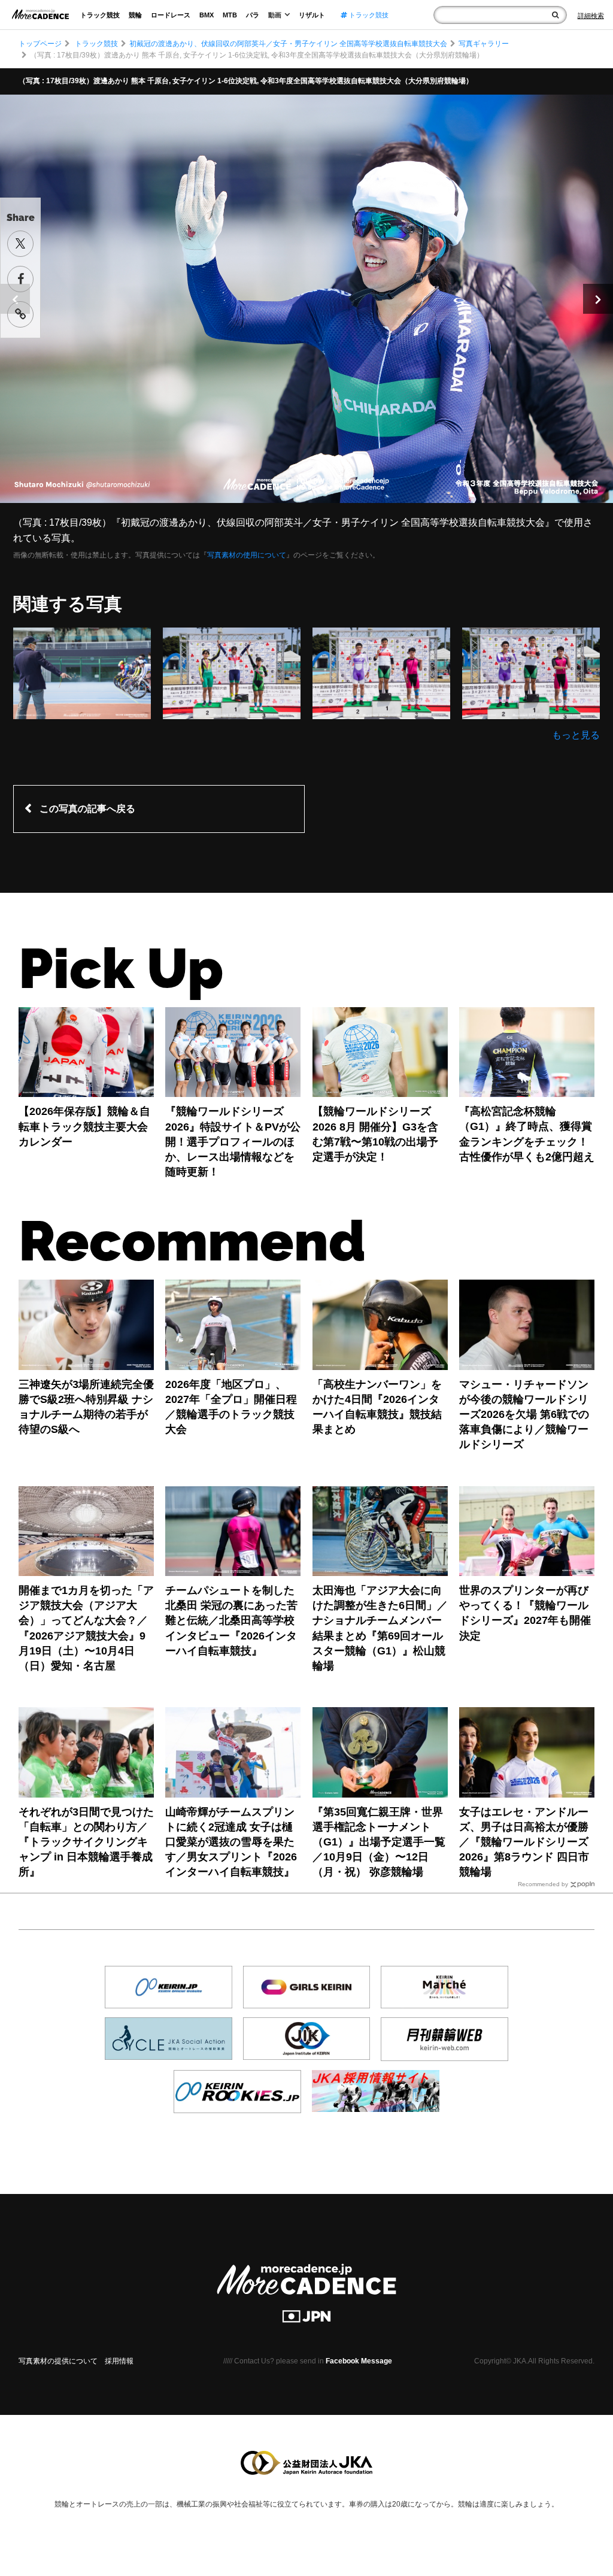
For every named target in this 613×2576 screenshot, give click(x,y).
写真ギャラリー (484, 44)
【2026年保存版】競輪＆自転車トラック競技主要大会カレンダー (84, 1126)
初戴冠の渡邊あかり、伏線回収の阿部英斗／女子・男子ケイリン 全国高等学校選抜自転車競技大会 (288, 44)
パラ (253, 15)
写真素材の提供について (58, 2361)
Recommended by (543, 1884)
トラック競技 (100, 15)
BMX (207, 15)
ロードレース (171, 15)
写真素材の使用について (247, 555)
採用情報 (119, 2361)
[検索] (555, 15)
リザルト (312, 15)
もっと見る (576, 735)
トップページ (40, 44)
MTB (230, 15)
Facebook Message (359, 2361)
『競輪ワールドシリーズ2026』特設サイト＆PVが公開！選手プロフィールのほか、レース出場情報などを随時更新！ (233, 1142)
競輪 (135, 15)
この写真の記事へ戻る (87, 809)
